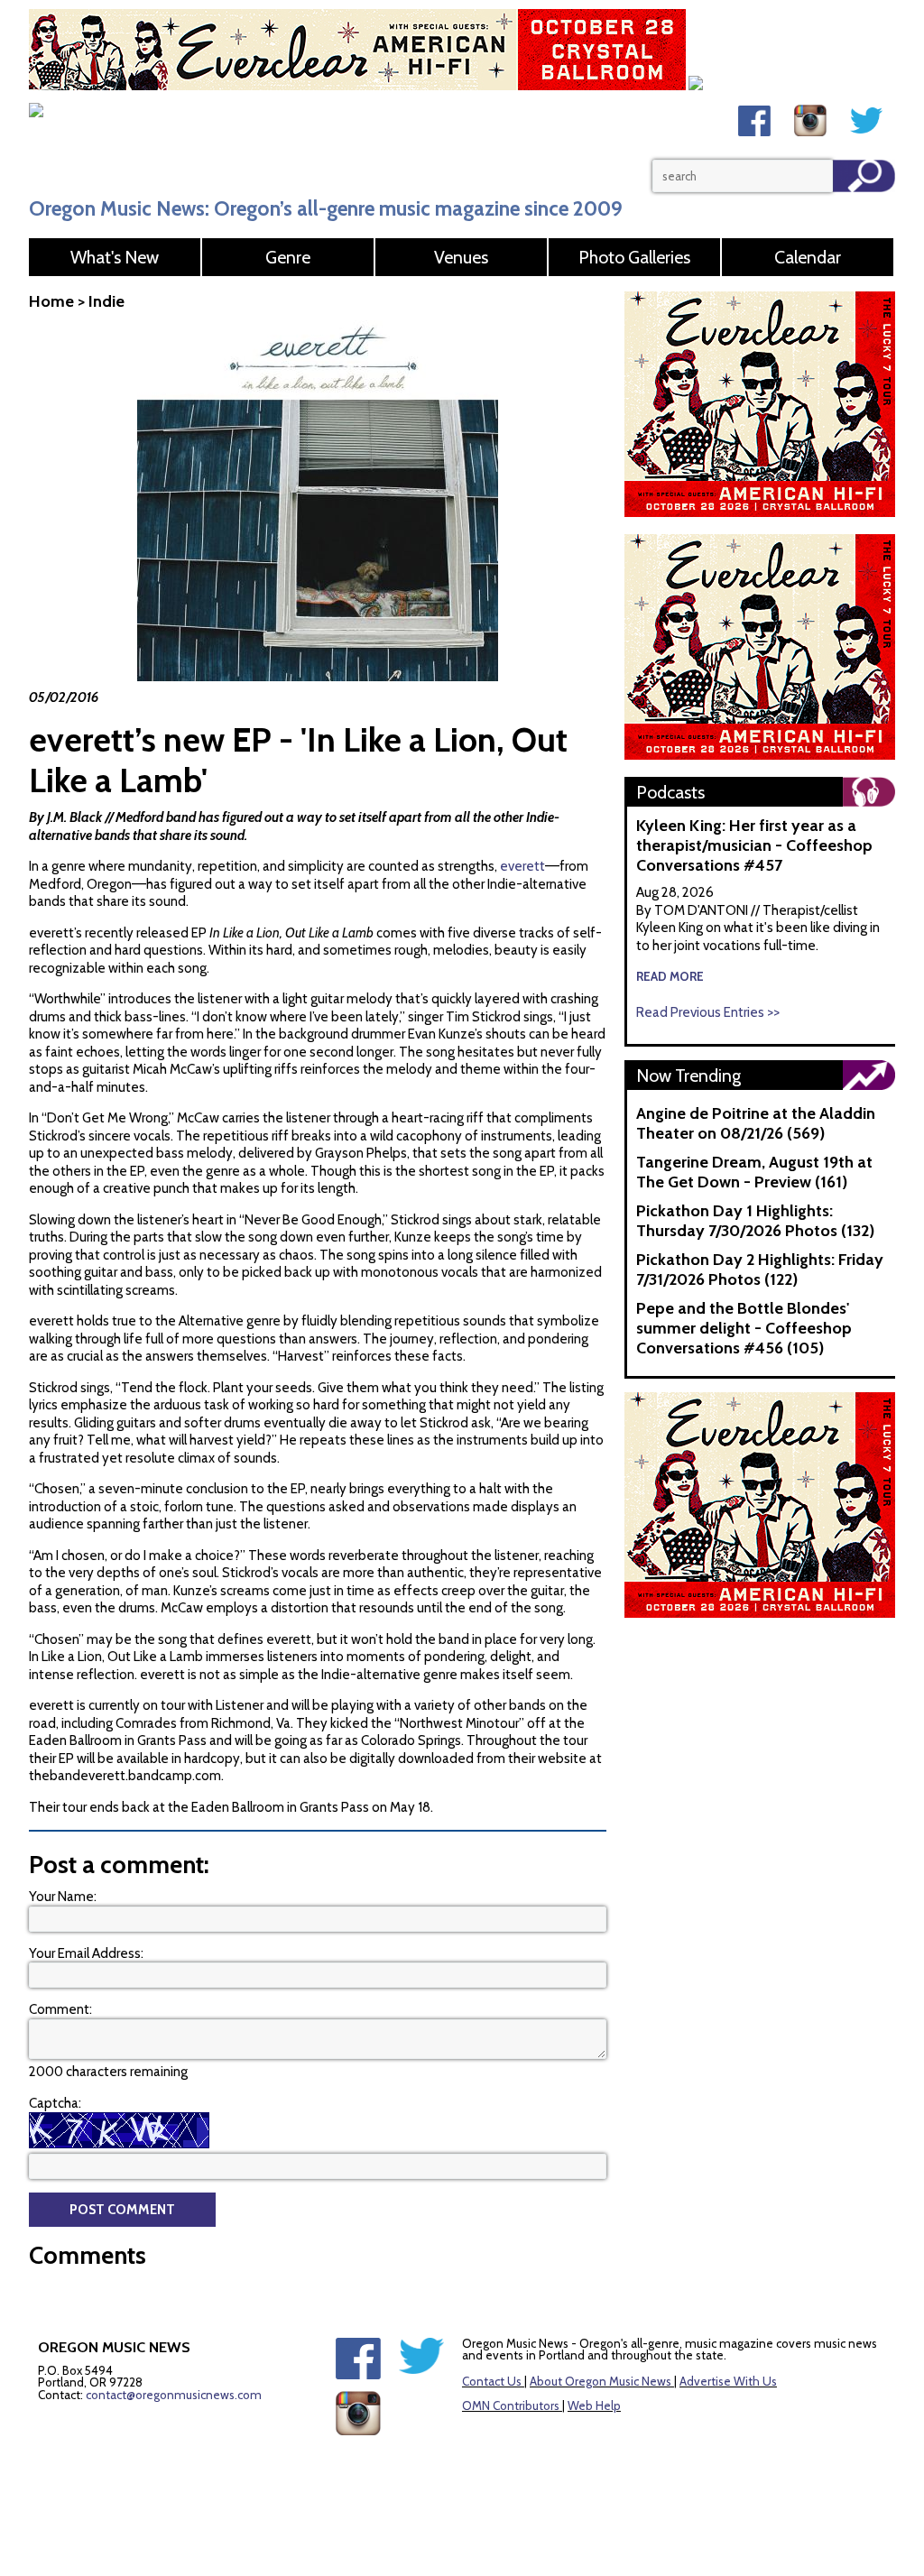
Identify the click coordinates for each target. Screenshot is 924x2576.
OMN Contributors (511, 2405)
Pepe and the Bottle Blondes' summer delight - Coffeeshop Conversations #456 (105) (744, 1328)
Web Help (594, 2405)
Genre (288, 257)
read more (670, 976)
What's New (115, 257)
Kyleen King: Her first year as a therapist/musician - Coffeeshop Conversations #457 (754, 845)
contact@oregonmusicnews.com (174, 2395)
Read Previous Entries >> (708, 1012)
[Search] (864, 176)
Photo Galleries (634, 257)
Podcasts (670, 792)
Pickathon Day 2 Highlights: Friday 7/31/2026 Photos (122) (760, 1270)
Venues (461, 257)
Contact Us (492, 2381)
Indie (106, 301)
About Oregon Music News (601, 2381)
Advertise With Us (728, 2381)
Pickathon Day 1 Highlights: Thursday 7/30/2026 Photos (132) (755, 1221)
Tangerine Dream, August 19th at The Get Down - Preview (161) (754, 1172)
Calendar (808, 257)
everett (522, 866)
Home (51, 301)
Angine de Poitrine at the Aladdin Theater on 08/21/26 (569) (756, 1123)
